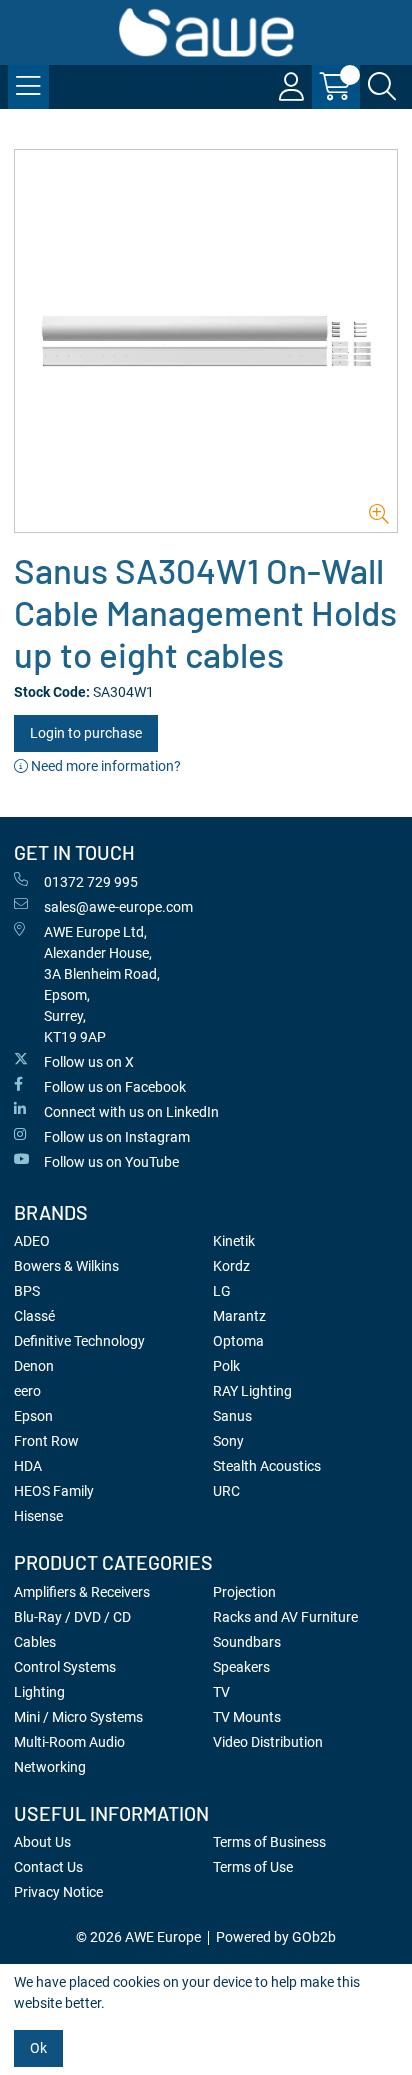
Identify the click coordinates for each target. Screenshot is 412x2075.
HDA (28, 1466)
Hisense (38, 1516)
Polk (226, 1366)
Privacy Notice (58, 1892)
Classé (34, 1316)
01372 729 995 (91, 882)
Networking (50, 1767)
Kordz (231, 1266)
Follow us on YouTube (111, 1162)
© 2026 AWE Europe (138, 1937)
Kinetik (234, 1241)
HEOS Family (54, 1491)
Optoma (238, 1341)
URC (226, 1491)
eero (27, 1391)
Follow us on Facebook (115, 1087)
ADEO (32, 1241)
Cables (35, 1642)
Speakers (241, 1667)
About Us (42, 1842)
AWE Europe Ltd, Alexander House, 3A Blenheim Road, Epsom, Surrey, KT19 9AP (102, 984)
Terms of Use (253, 1867)
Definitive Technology (79, 1341)
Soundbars (247, 1642)
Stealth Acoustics (267, 1466)
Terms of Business (269, 1842)
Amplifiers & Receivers (82, 1592)
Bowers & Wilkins (66, 1266)
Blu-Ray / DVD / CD (72, 1617)
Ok (38, 2048)
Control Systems (65, 1667)
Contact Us (48, 1867)
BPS (27, 1291)
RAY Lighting (252, 1391)
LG (222, 1291)
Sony (228, 1441)
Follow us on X (89, 1062)
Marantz (239, 1316)
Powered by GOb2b (276, 1937)
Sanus (232, 1416)
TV (221, 1692)
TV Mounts (247, 1717)
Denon (34, 1366)
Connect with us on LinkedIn (131, 1112)
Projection (244, 1592)
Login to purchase (86, 733)
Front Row (46, 1441)
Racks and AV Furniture (285, 1617)
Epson (33, 1416)
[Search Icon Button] (382, 87)
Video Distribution (268, 1742)
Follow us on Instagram (117, 1137)
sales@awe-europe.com (118, 907)
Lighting (39, 1692)
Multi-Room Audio (69, 1742)
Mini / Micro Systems (78, 1717)
